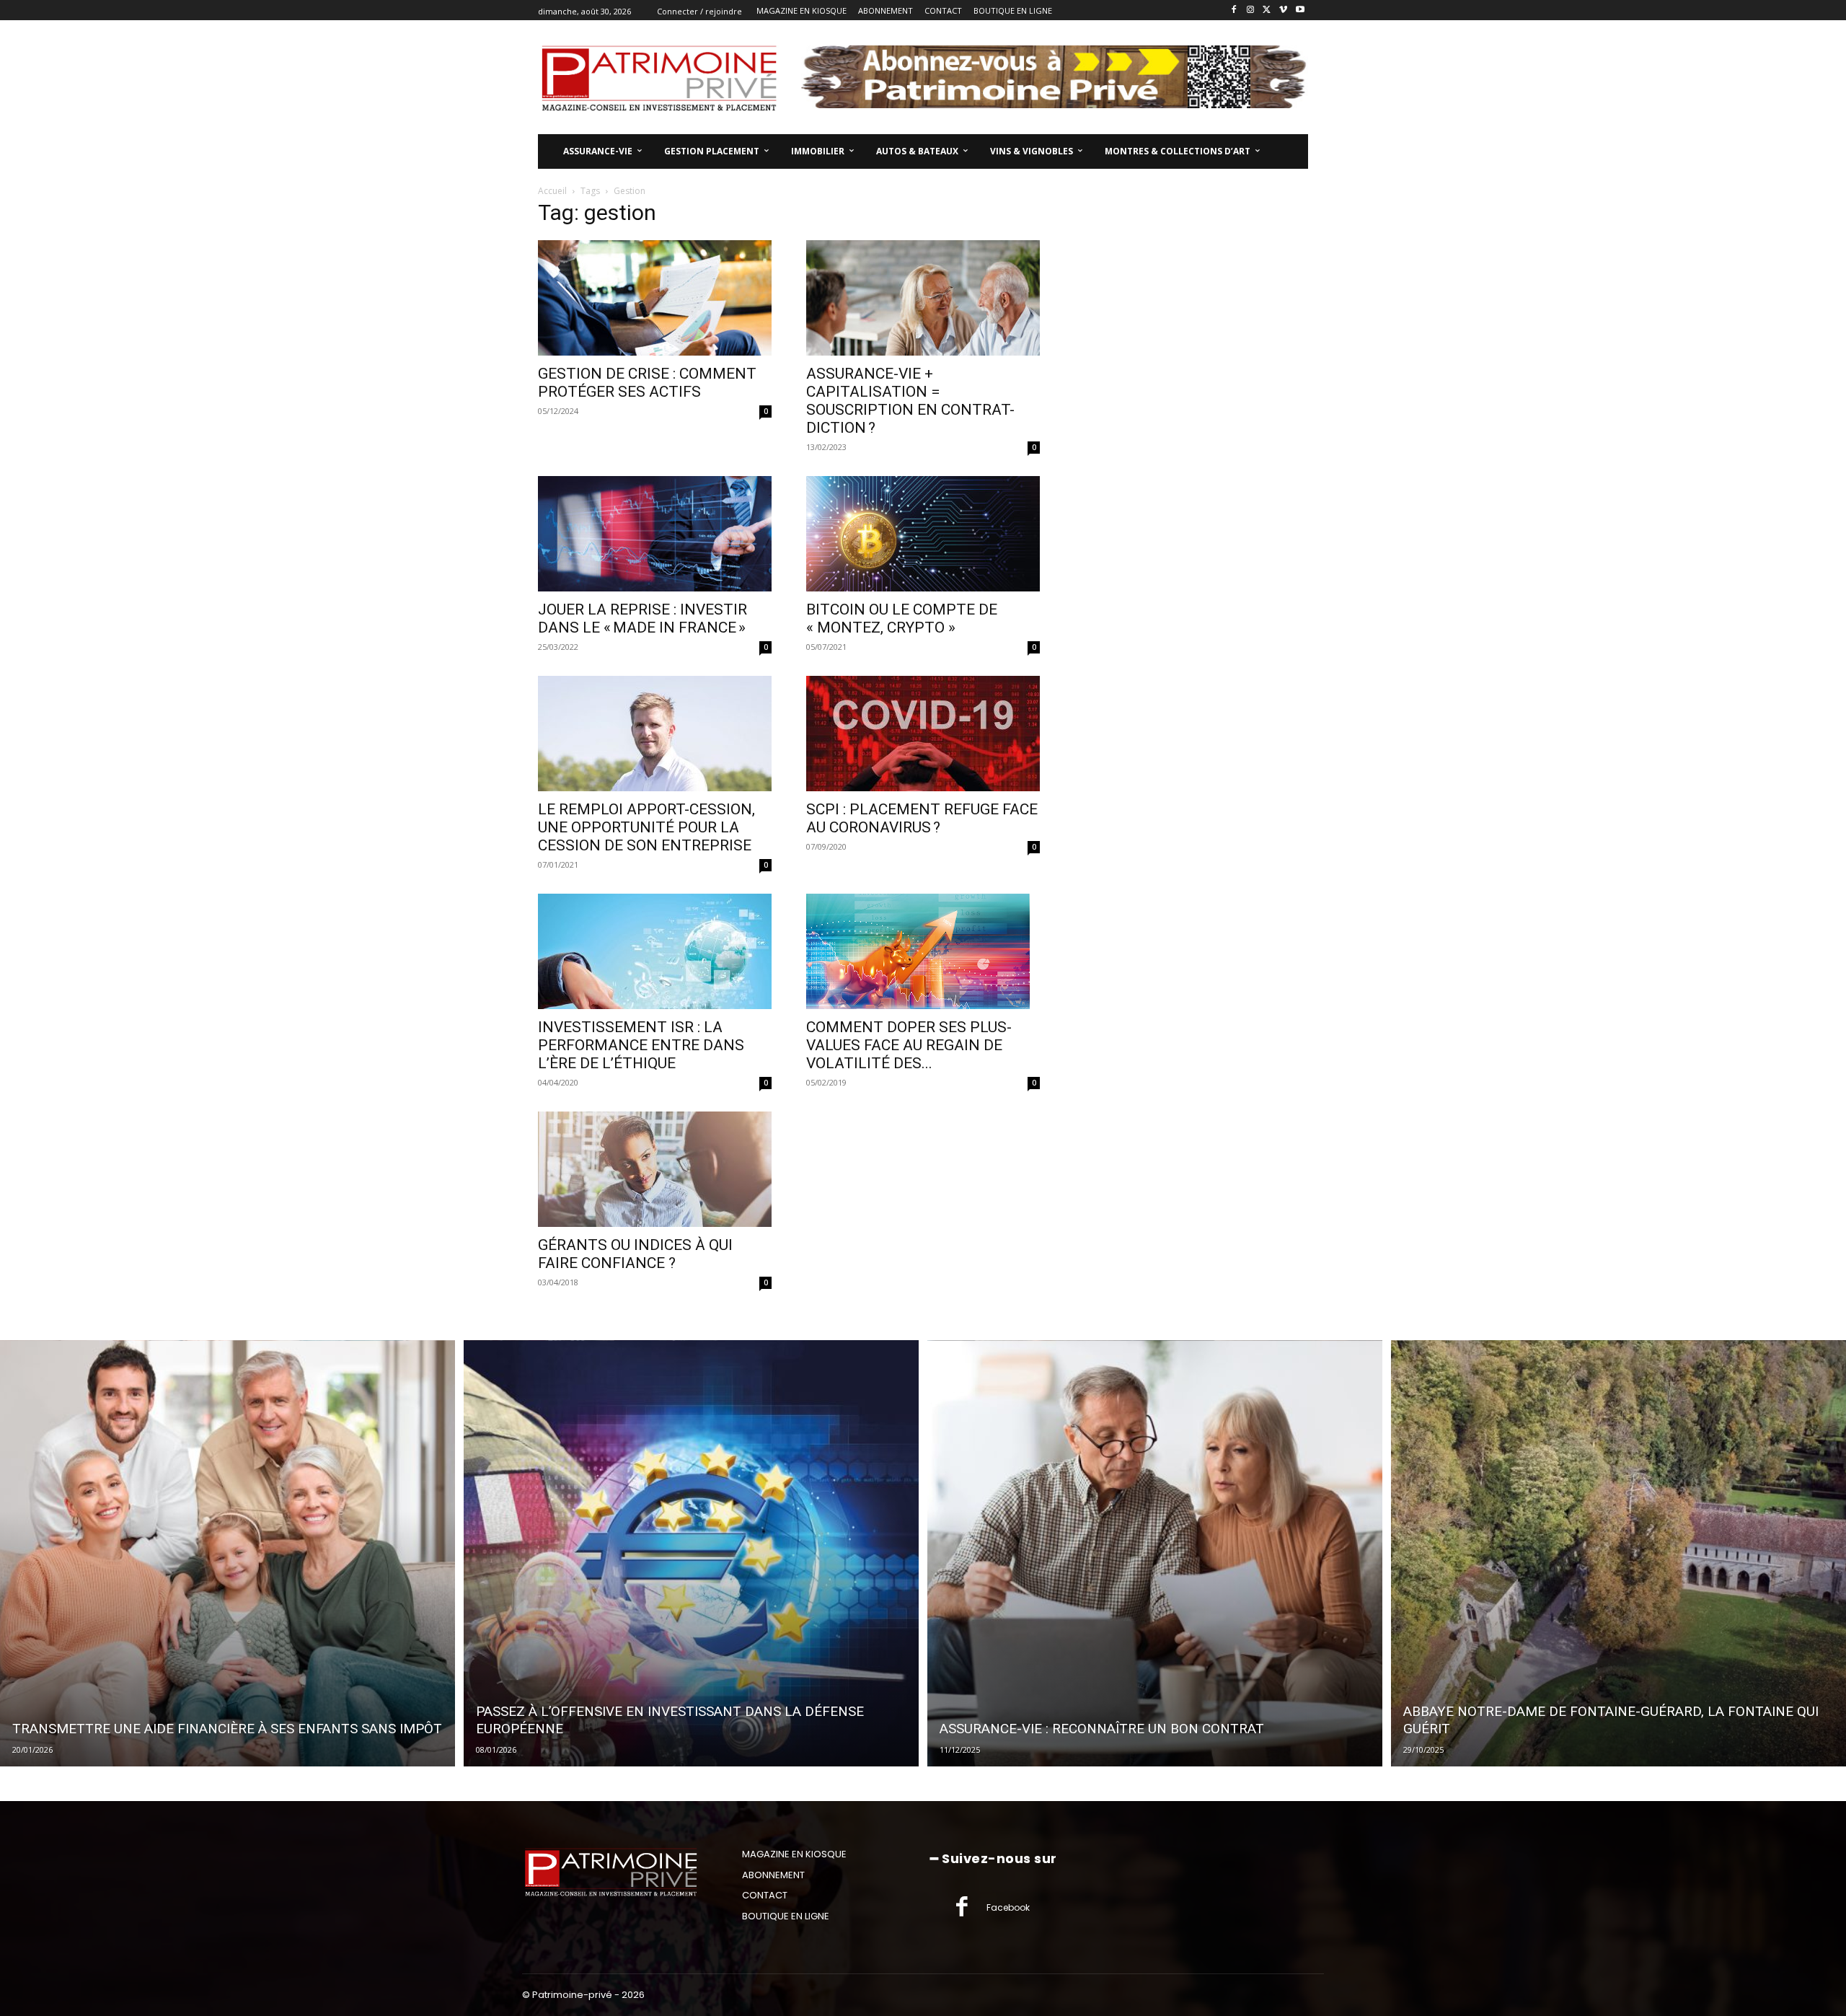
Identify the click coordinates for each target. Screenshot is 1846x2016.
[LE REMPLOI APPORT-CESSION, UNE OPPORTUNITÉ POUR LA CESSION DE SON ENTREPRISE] (655, 734)
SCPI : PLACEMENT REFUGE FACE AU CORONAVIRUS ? (922, 818)
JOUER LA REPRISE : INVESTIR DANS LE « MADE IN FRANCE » (642, 619)
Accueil (552, 191)
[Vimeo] (1283, 10)
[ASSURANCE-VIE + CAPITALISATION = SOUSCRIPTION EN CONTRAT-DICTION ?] (923, 298)
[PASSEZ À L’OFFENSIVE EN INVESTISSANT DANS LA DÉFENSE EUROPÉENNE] (691, 1554)
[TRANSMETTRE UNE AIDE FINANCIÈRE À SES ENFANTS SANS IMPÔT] (228, 1554)
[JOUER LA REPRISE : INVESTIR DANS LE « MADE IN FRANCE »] (655, 534)
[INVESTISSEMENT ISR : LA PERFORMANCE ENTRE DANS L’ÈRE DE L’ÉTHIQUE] (655, 951)
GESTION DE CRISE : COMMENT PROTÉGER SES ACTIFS (647, 383)
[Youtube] (1300, 10)
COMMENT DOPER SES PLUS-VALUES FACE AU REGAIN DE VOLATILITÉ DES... (909, 1045)
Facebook (1008, 1907)
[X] (1267, 10)
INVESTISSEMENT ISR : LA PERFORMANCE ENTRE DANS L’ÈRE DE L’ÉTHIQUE (641, 1045)
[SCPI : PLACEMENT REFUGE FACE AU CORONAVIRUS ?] (923, 734)
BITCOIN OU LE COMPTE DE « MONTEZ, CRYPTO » (902, 619)
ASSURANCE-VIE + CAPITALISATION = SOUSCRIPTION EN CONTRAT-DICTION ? (910, 401)
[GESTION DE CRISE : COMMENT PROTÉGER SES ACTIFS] (655, 298)
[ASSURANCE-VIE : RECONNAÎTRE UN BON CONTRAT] (1155, 1554)
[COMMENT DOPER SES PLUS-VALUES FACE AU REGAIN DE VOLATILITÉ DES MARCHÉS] (923, 951)
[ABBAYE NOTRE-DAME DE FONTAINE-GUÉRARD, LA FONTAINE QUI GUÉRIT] (1618, 1554)
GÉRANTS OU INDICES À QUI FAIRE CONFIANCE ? (635, 1254)
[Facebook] (1234, 10)
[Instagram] (1251, 10)
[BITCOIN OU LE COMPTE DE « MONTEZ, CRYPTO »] (923, 534)
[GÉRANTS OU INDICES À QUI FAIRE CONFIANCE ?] (655, 1169)
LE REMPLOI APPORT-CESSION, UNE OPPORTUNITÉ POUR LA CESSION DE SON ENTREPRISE (646, 827)
